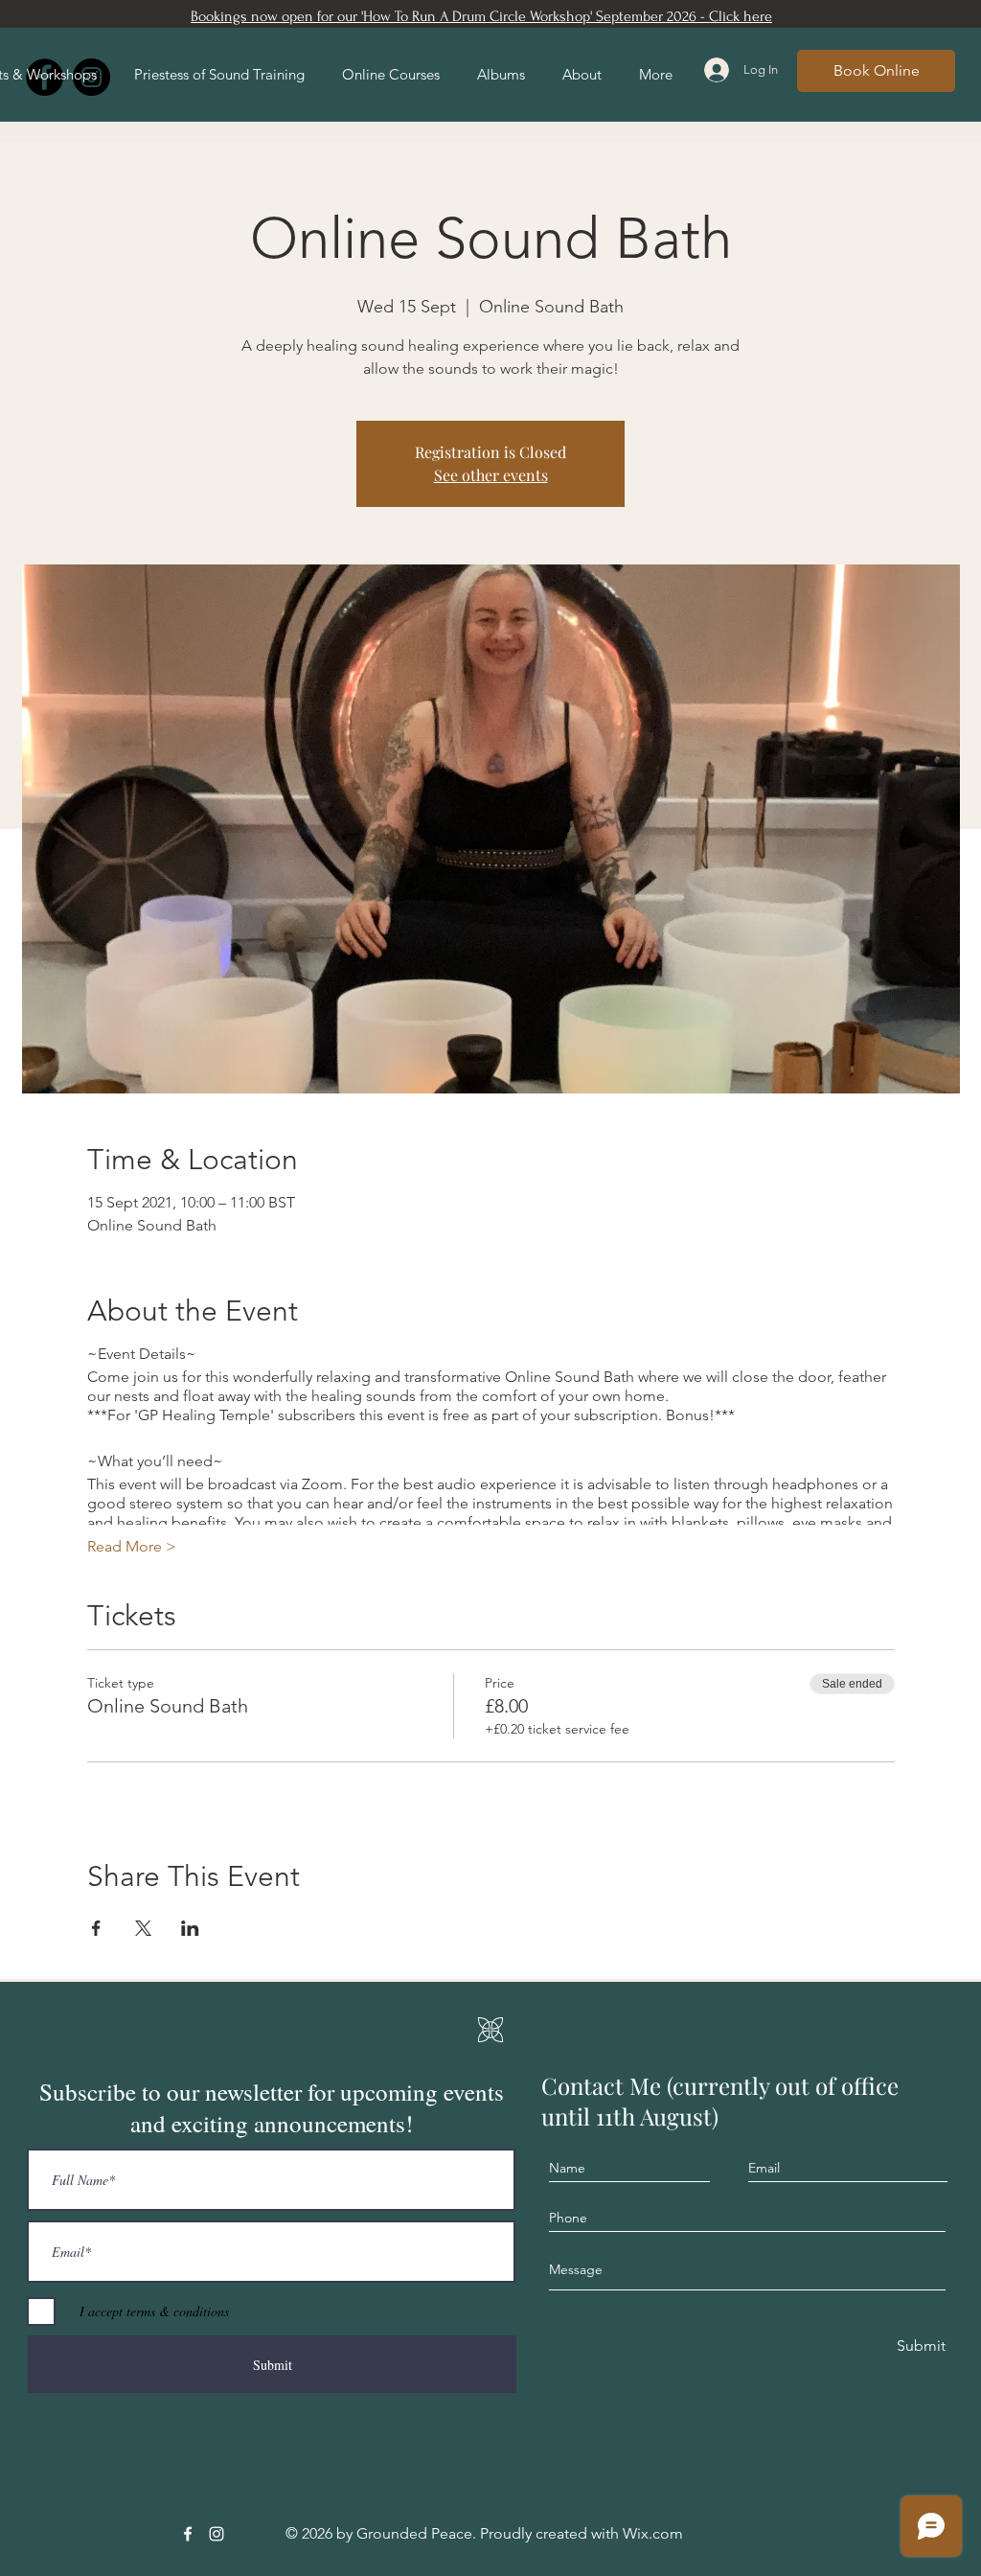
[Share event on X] (143, 1928)
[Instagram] (217, 2534)
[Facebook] (188, 2534)
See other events (491, 475)
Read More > (132, 1546)
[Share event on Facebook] (96, 1928)
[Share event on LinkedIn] (190, 1928)
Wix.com (653, 2533)
